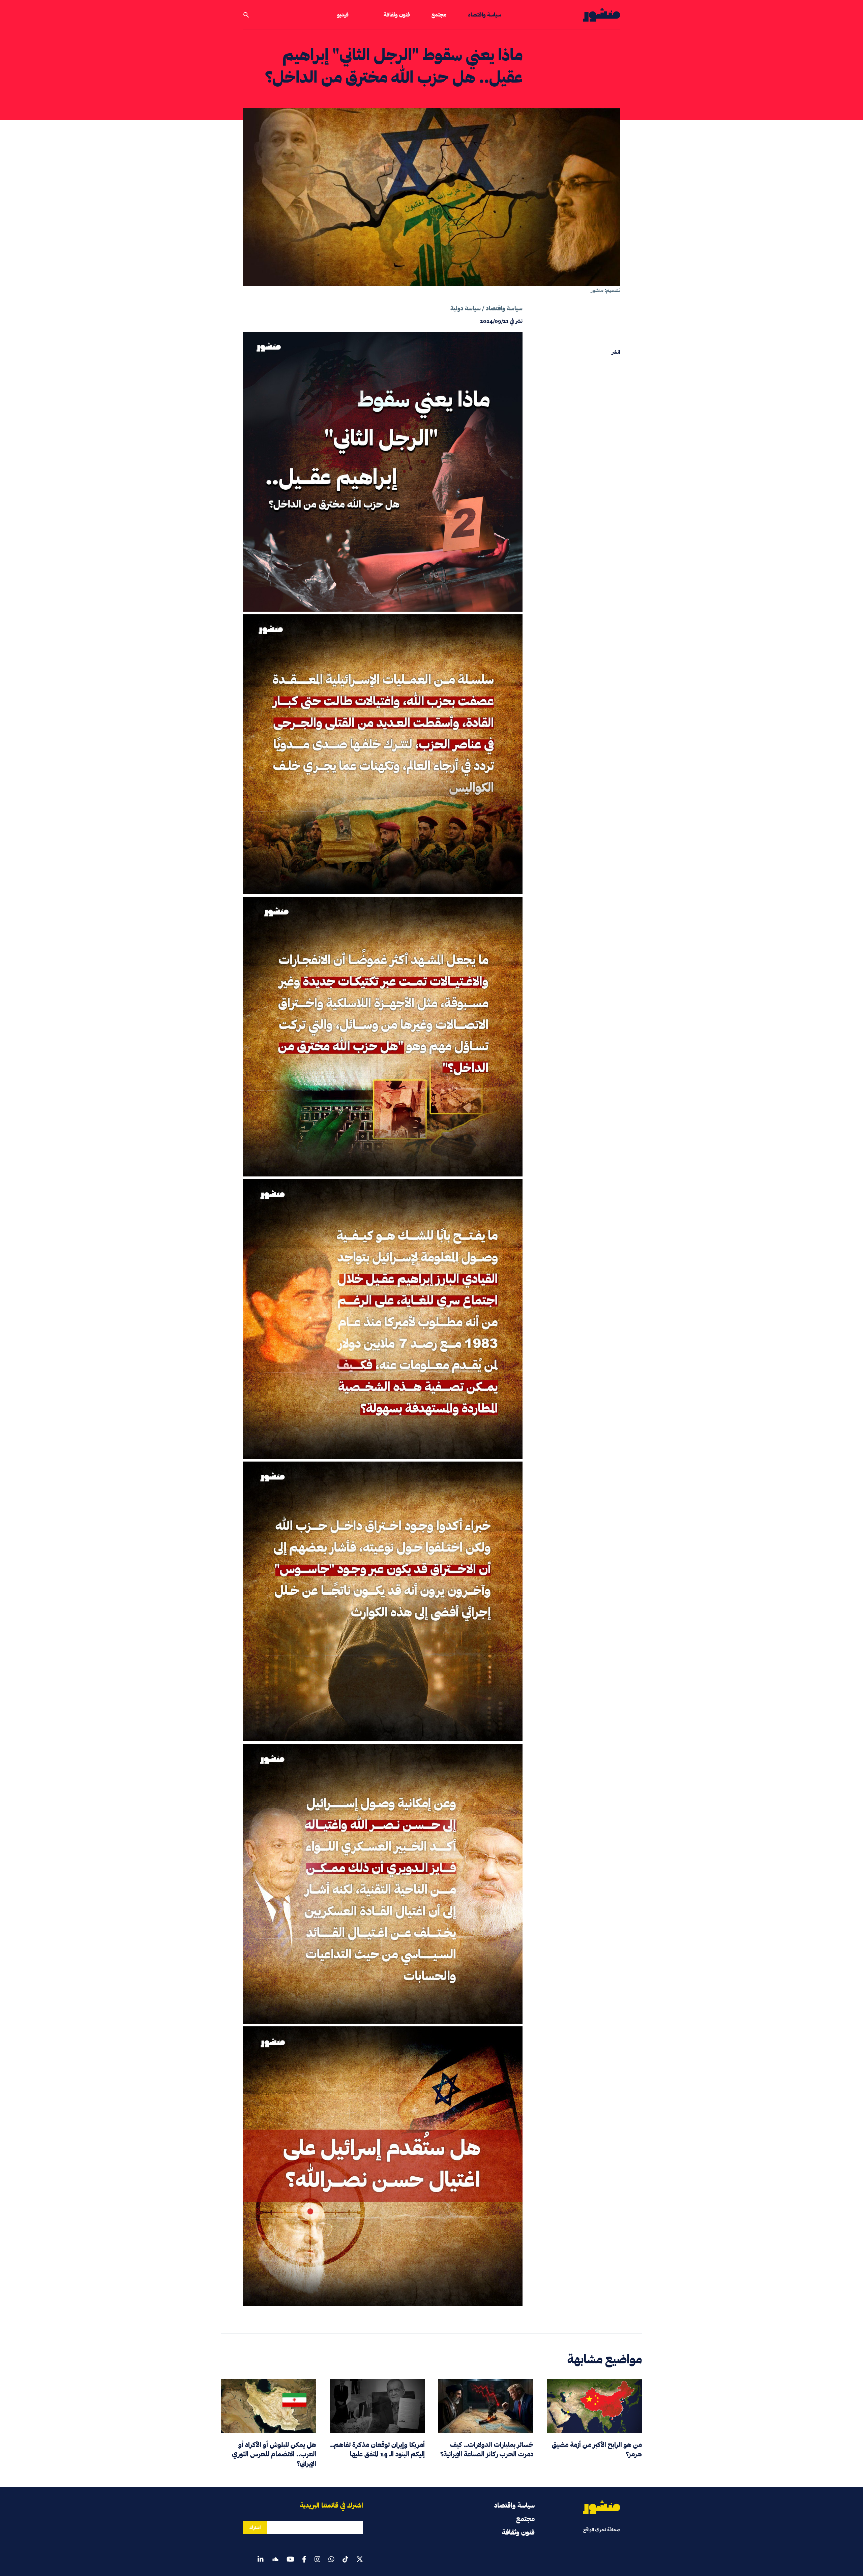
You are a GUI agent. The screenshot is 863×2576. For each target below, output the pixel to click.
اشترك (255, 2527)
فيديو (343, 15)
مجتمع (439, 15)
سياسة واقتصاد (484, 15)
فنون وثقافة (397, 15)
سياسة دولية (466, 308)
